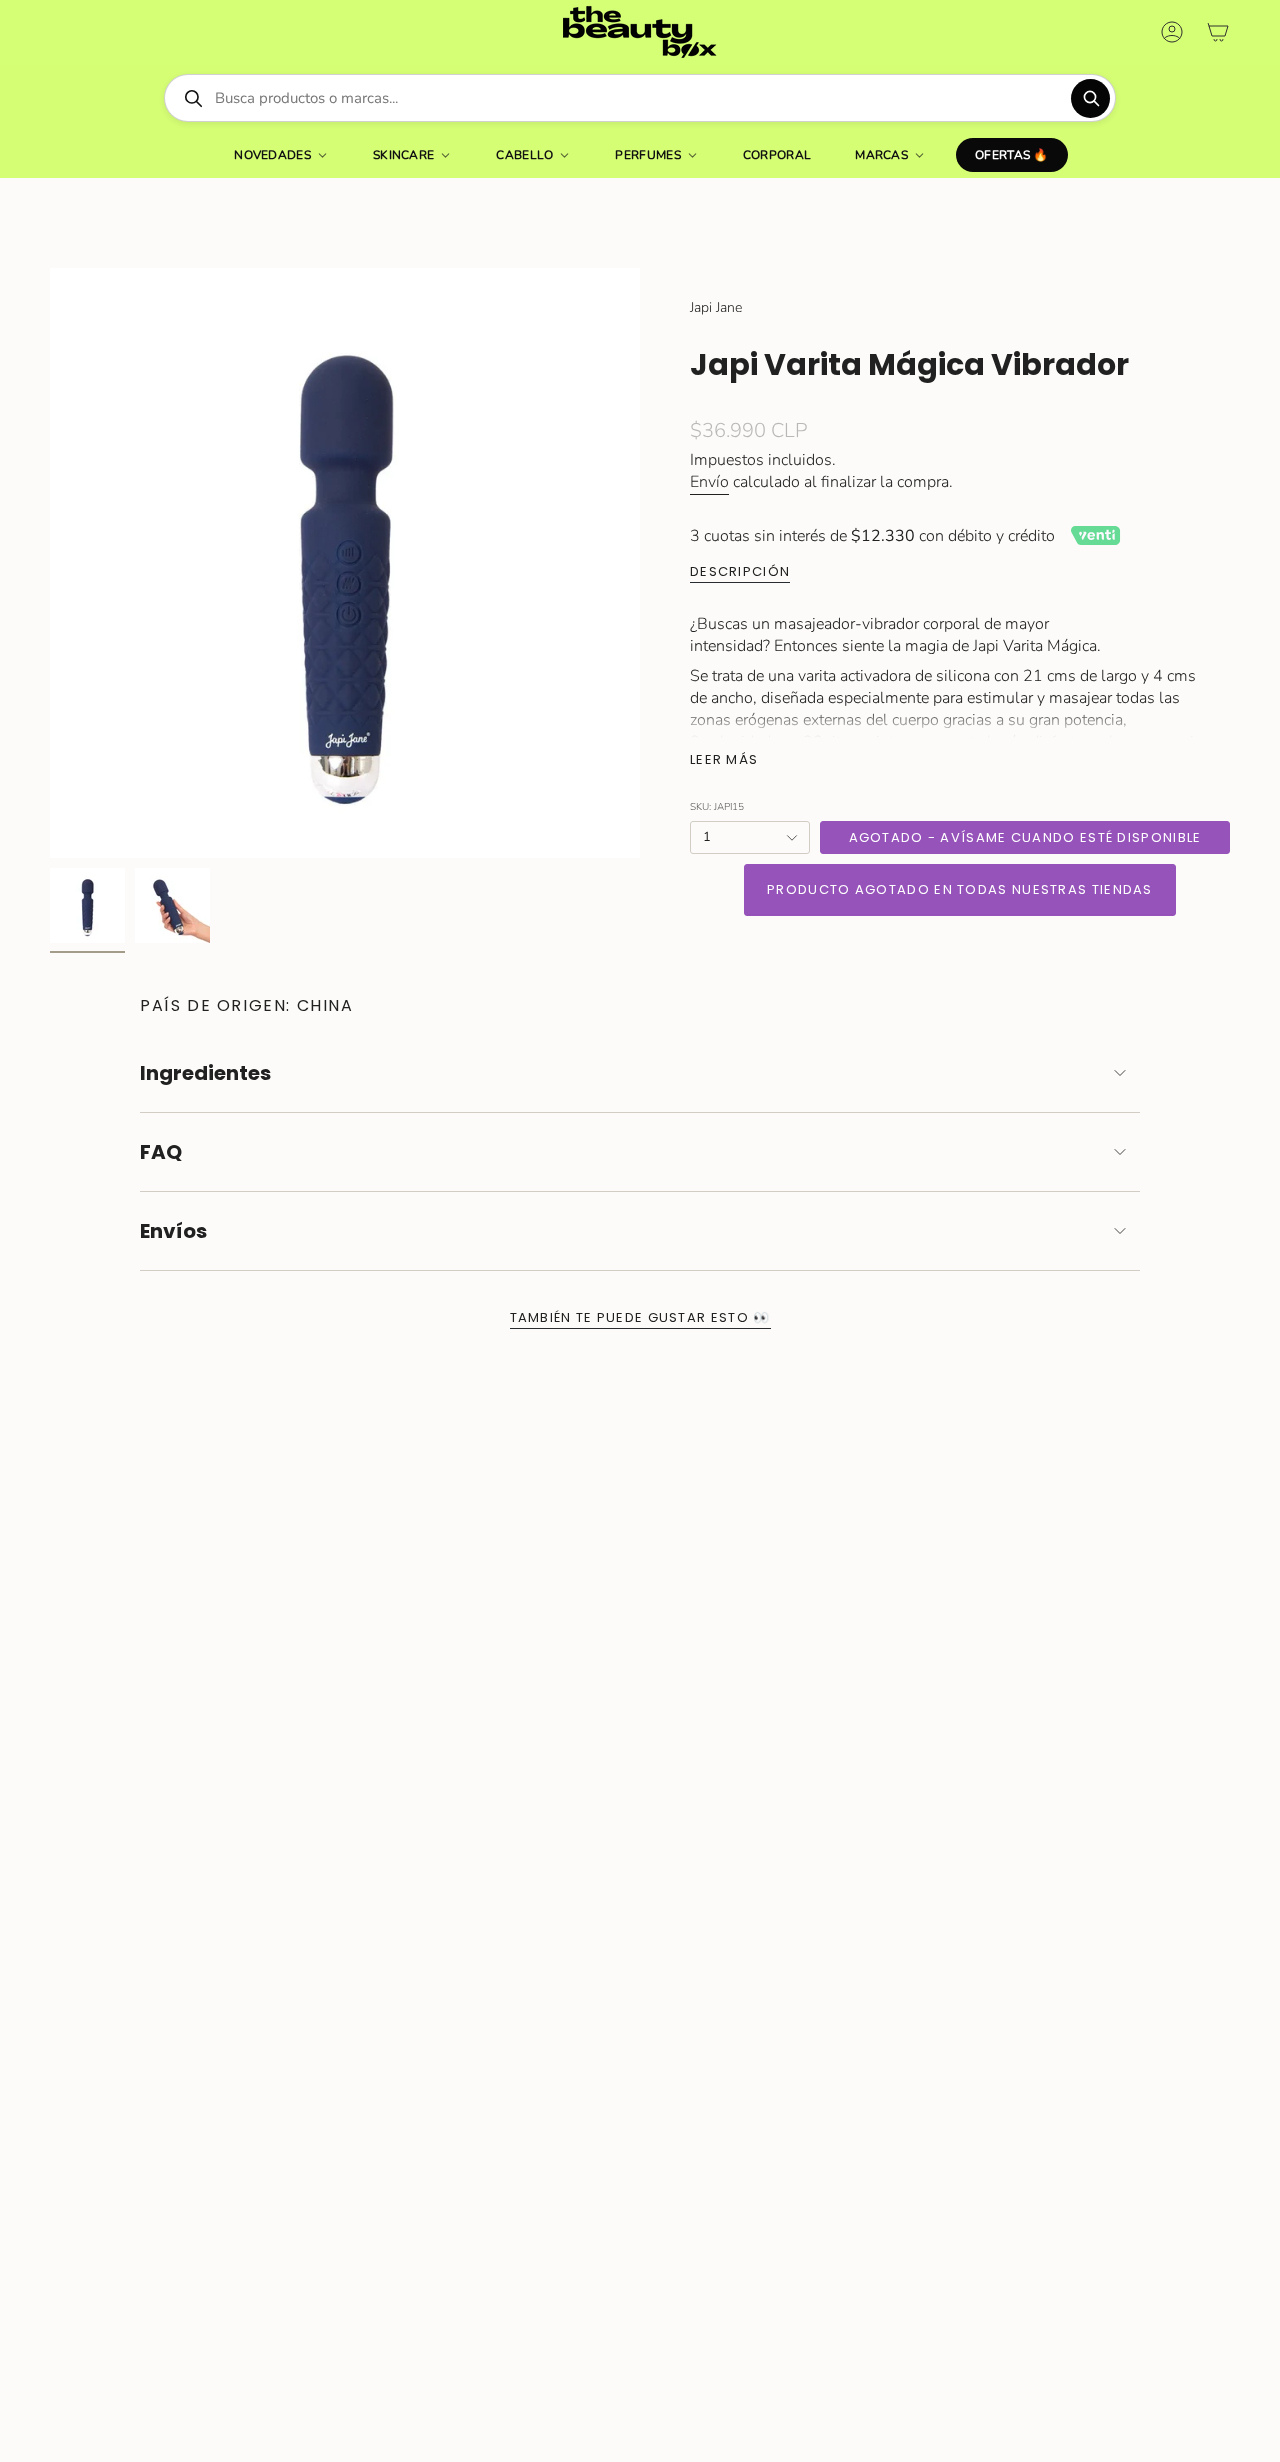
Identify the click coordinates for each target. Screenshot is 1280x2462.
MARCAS (881, 155)
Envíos (173, 1231)
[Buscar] (1090, 98)
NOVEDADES (272, 155)
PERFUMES (647, 155)
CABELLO (524, 155)
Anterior (50, 563)
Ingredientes (205, 1073)
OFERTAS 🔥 (1012, 155)
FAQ (161, 1152)
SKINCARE (403, 155)
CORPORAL (777, 155)
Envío (709, 482)
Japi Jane (716, 307)
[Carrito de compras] (1218, 32)
